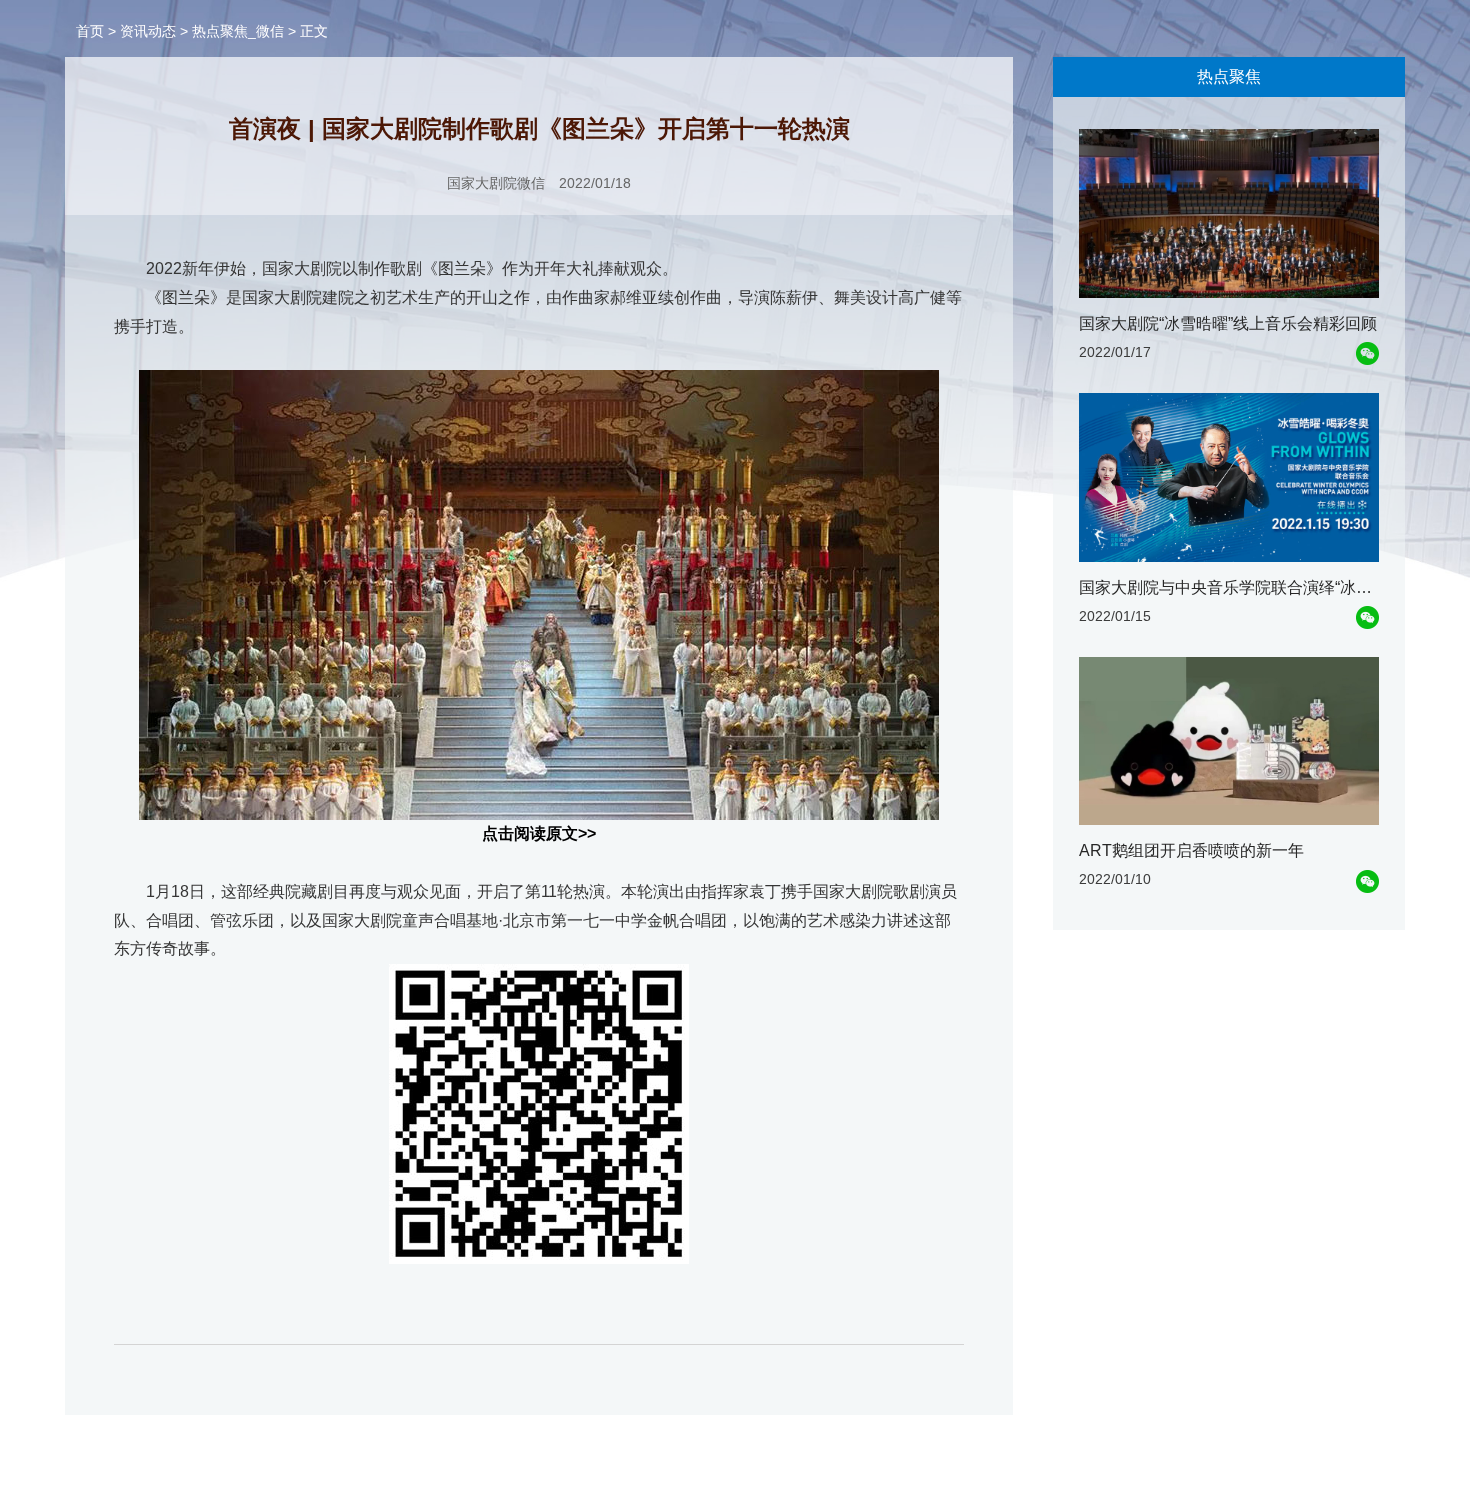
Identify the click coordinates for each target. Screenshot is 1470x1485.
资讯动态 (148, 31)
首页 (90, 31)
